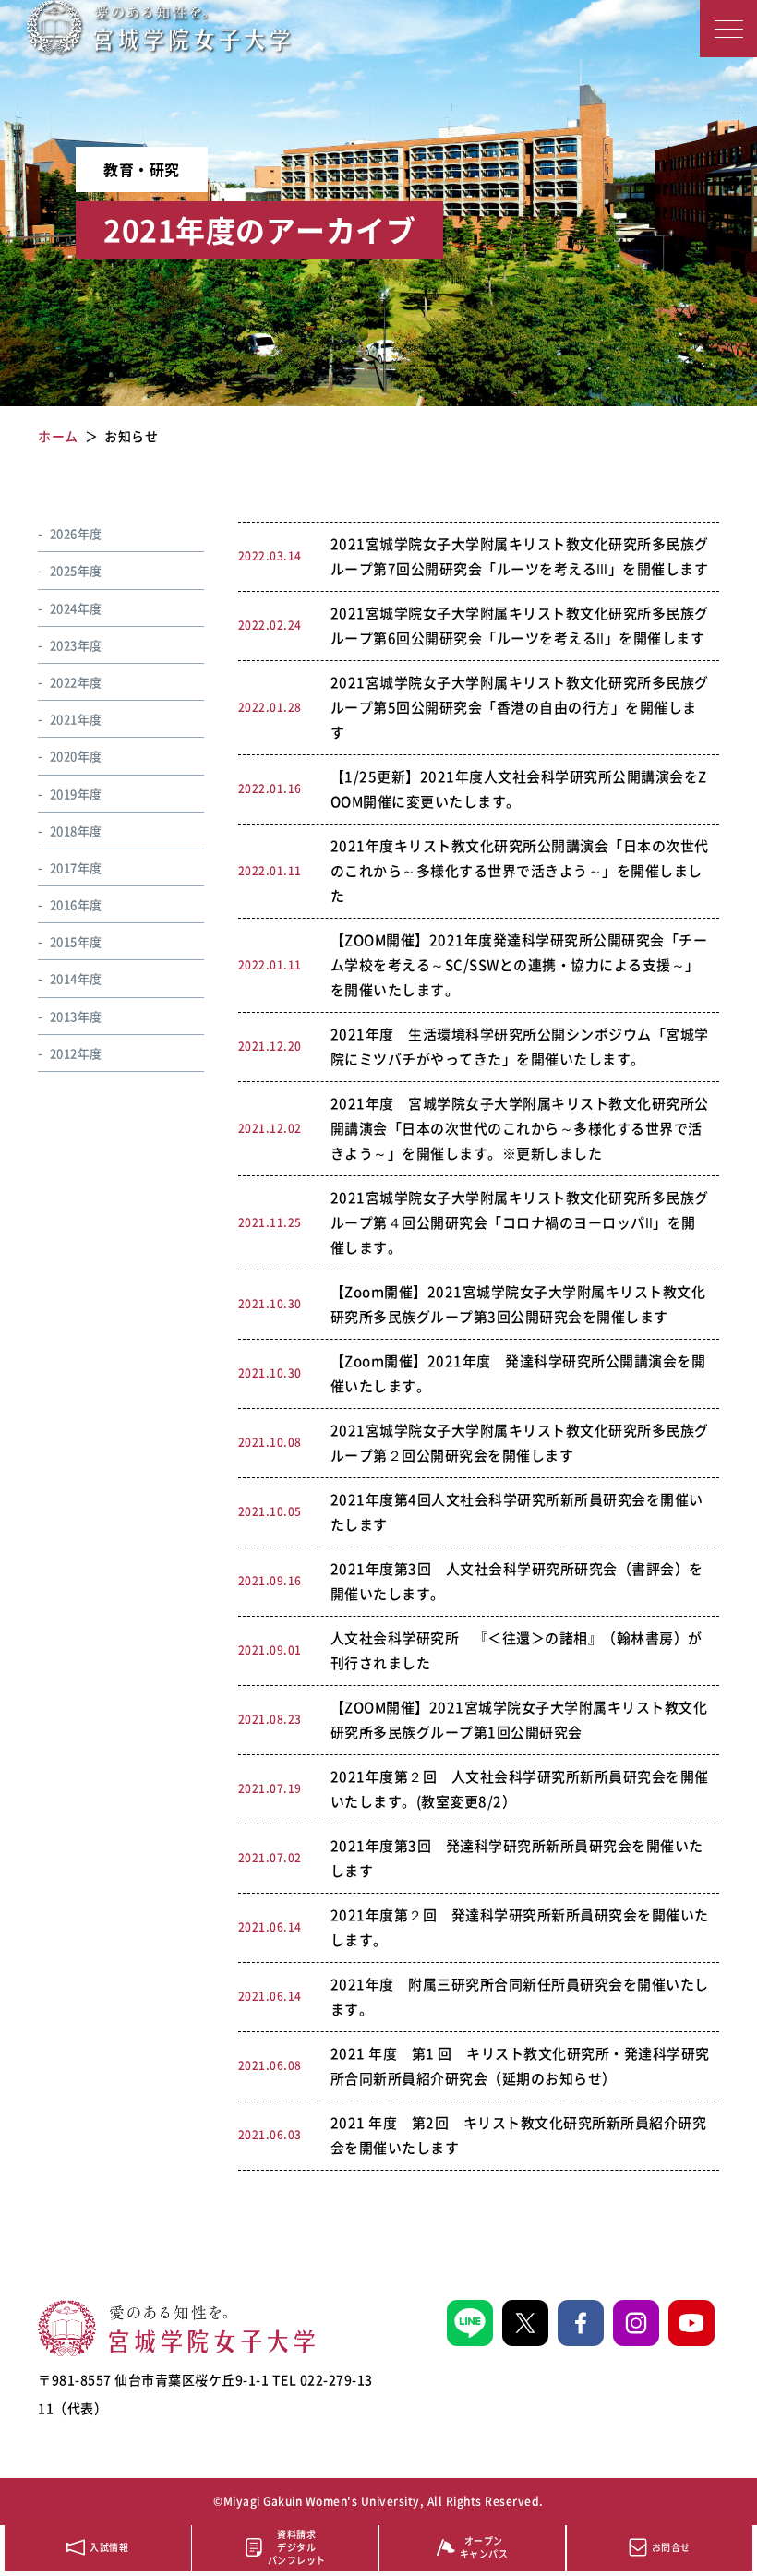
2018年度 (76, 831)
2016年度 (76, 904)
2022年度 (76, 682)
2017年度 (76, 867)
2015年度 (76, 941)
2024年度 (76, 608)
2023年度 (76, 645)
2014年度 (76, 978)
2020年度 (76, 756)
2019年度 (76, 794)
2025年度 (76, 570)
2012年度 (76, 1053)
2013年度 (76, 1016)
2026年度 (76, 533)
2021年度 (76, 719)
